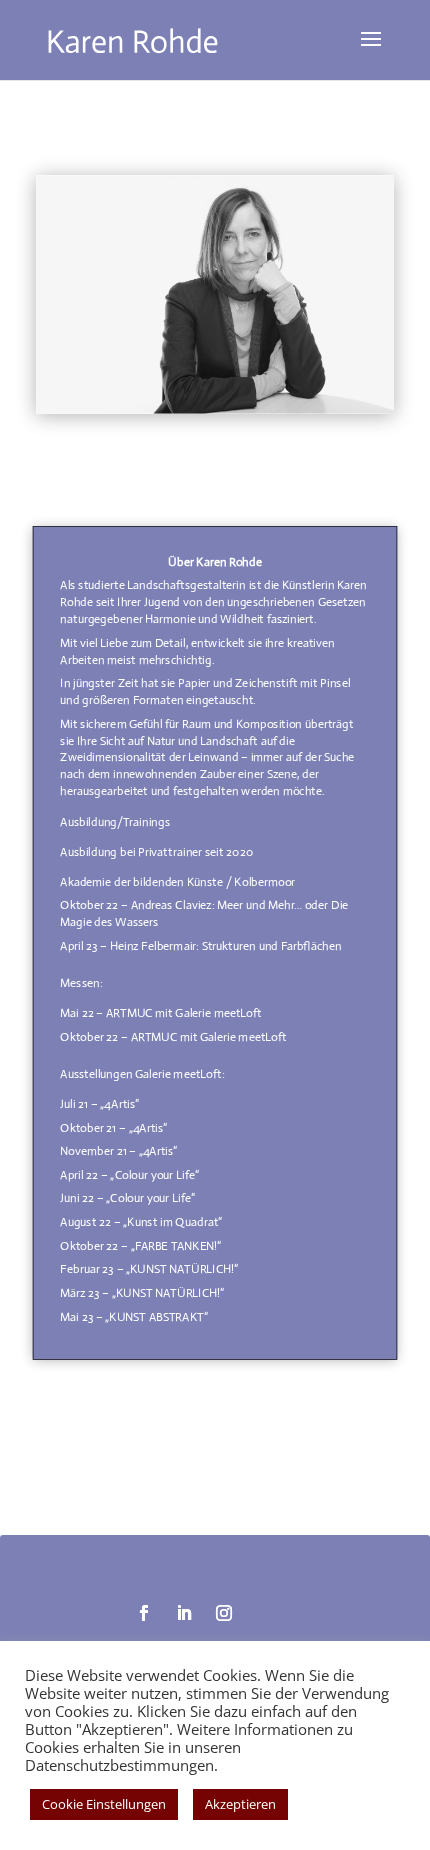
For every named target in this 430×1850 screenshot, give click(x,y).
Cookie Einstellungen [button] (104, 1804)
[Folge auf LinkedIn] (184, 1613)
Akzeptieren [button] (240, 1804)
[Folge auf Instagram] (224, 1613)
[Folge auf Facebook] (144, 1613)
